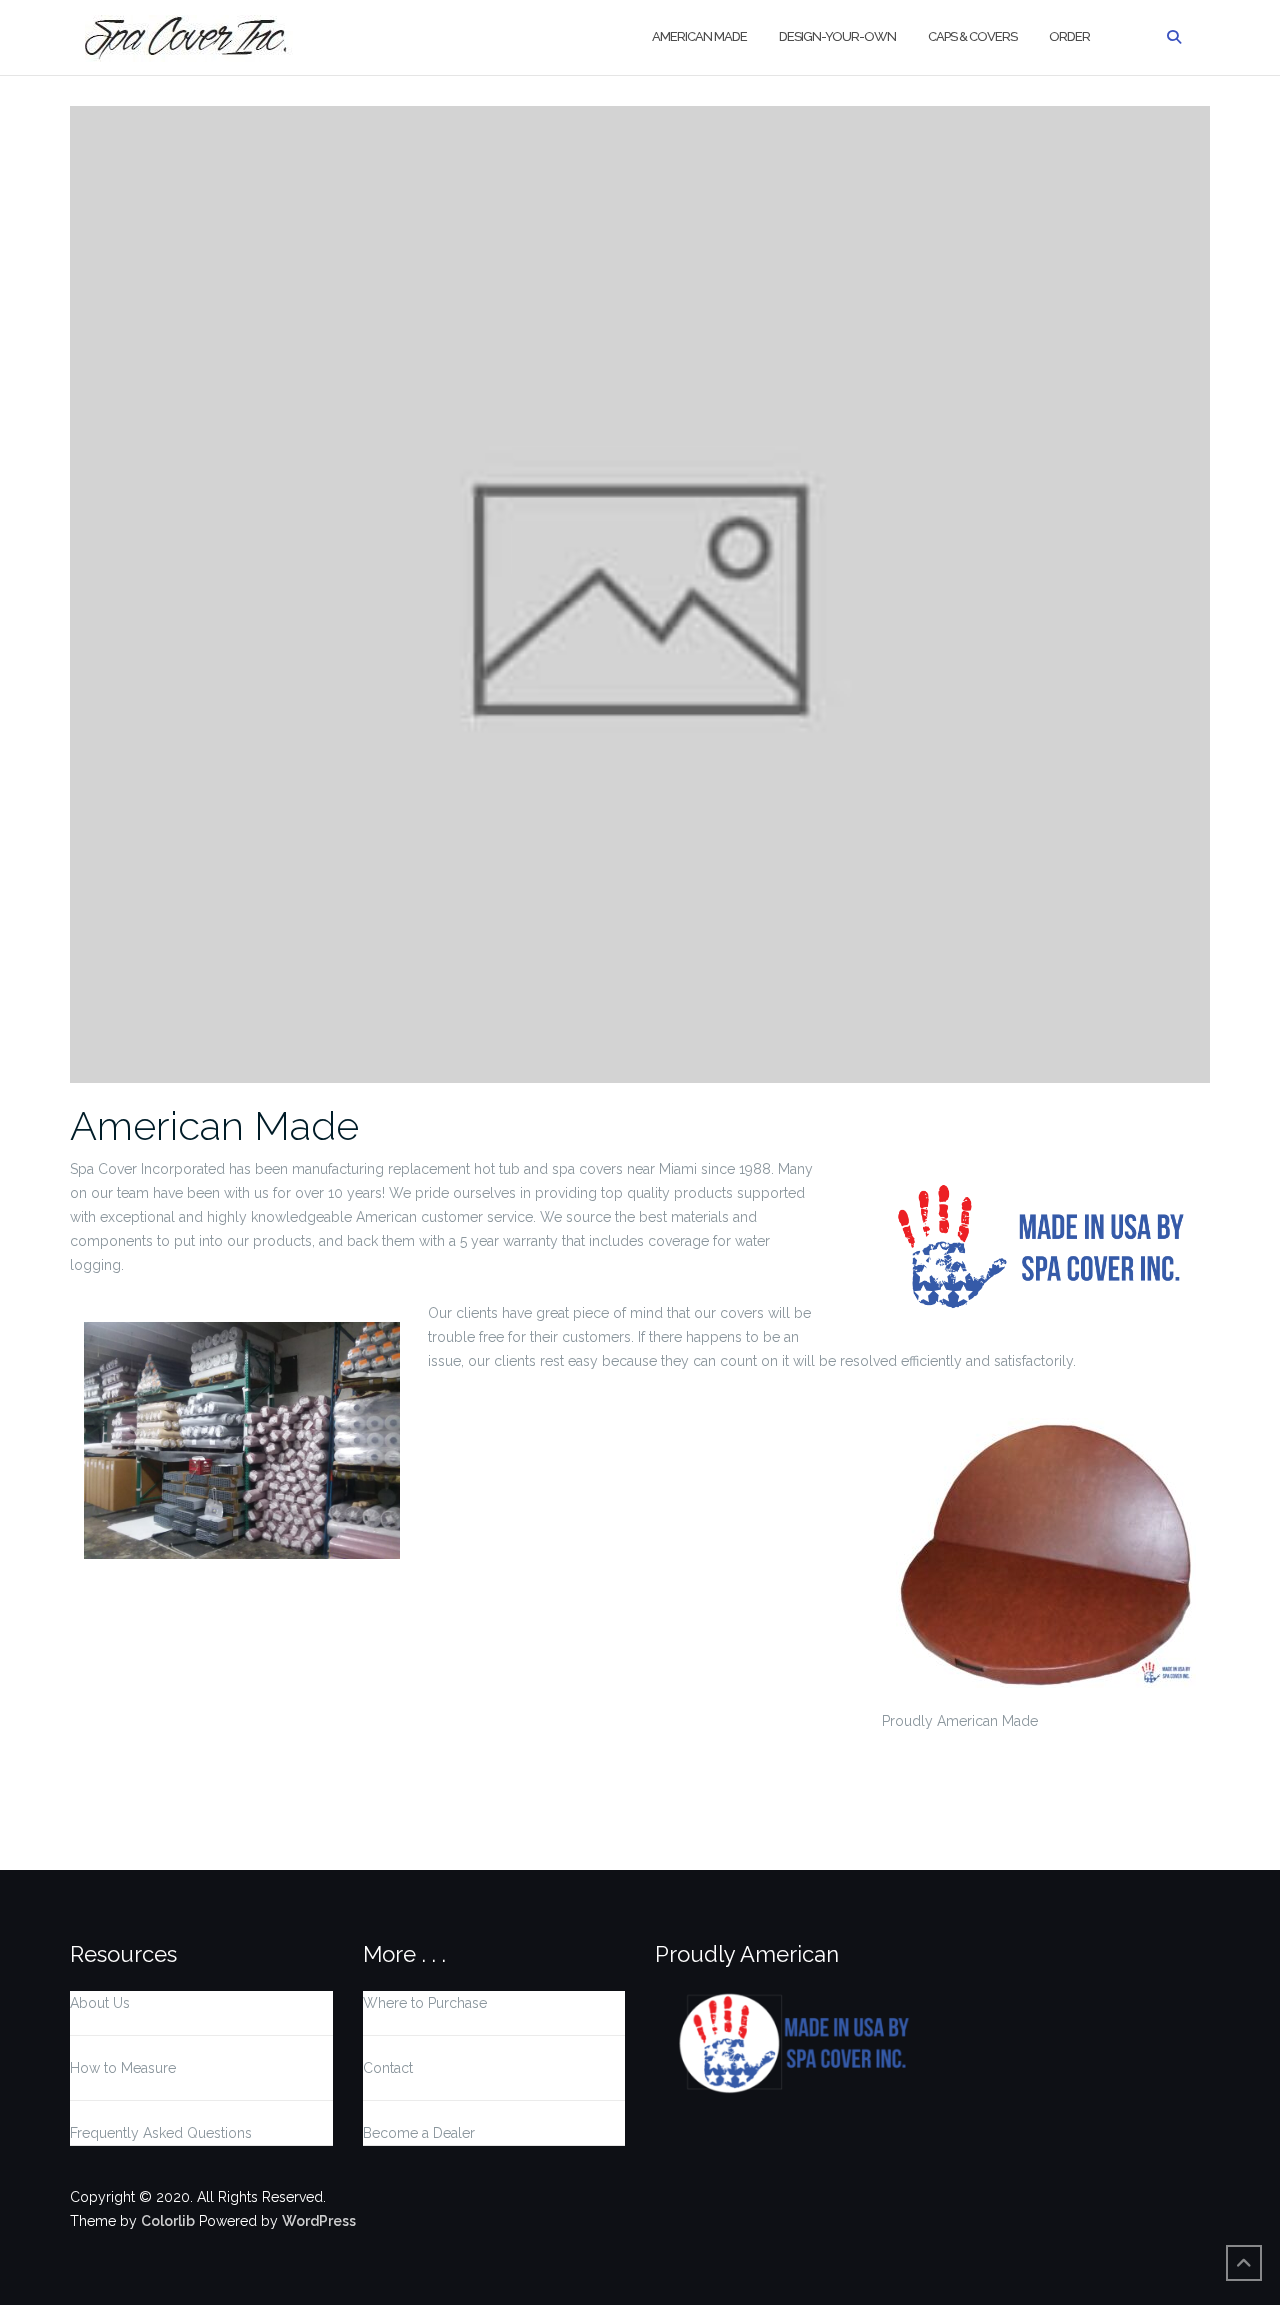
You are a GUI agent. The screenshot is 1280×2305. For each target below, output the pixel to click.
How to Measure (123, 2068)
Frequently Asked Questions (161, 2133)
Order (1069, 36)
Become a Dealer (419, 2133)
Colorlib (168, 2221)
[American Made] (640, 593)
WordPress (319, 2221)
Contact (388, 2068)
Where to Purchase (425, 2003)
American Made (699, 36)
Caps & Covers (972, 36)
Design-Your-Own (837, 36)
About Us (100, 2003)
